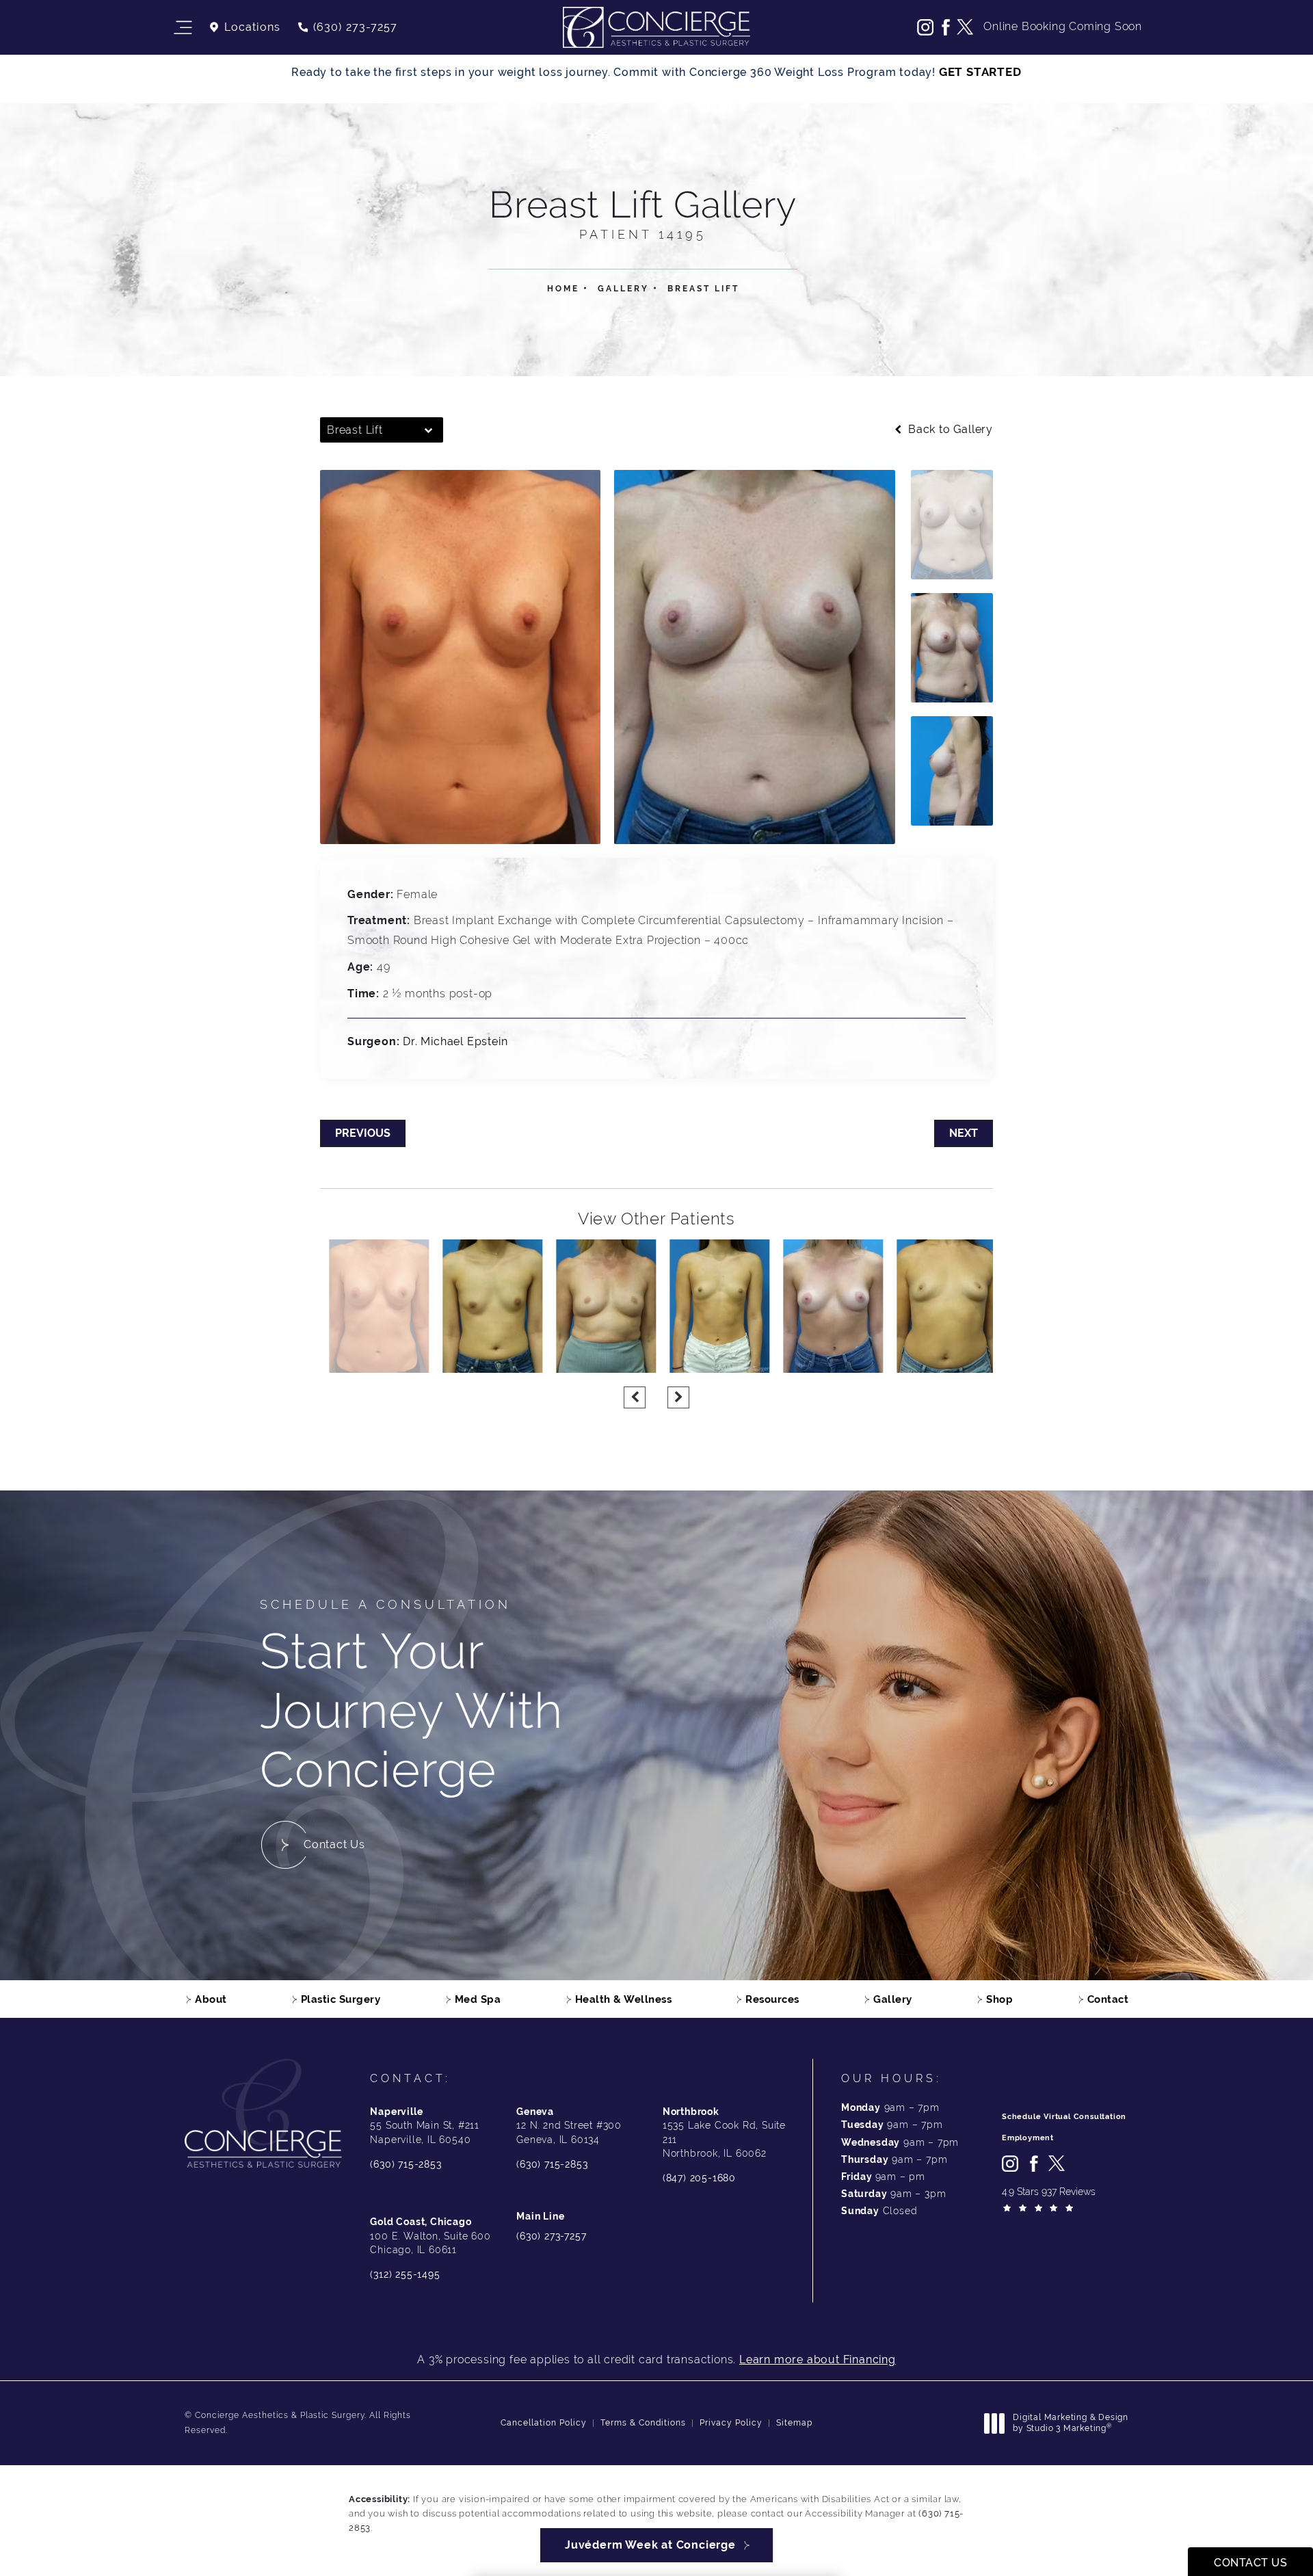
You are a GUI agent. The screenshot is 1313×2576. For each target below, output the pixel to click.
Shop (999, 1999)
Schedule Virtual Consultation (1064, 2117)
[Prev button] (635, 1397)
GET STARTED (980, 72)
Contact (1108, 1999)
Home (563, 289)
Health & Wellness (624, 1999)
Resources (772, 1999)
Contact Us (334, 1844)
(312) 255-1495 (405, 2274)
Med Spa (478, 1999)
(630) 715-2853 (406, 2164)
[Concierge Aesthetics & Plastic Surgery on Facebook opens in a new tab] (945, 27)
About (211, 1999)
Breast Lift (703, 289)
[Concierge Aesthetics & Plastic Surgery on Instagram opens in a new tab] (925, 27)
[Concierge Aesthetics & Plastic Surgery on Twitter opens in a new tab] (965, 27)
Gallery (623, 289)
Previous (363, 1133)
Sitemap (794, 2423)
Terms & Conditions (643, 2423)
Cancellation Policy (544, 2423)
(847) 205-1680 (699, 2178)
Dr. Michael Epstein (455, 1041)
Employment (1028, 2138)
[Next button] (678, 1397)
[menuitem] (925, 27)
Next (964, 1133)
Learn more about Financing (818, 2360)
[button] (182, 28)
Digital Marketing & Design (1070, 2423)
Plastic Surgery (341, 1999)
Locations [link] (252, 27)
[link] (347, 27)
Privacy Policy (731, 2423)
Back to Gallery (949, 430)
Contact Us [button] (1250, 2563)
